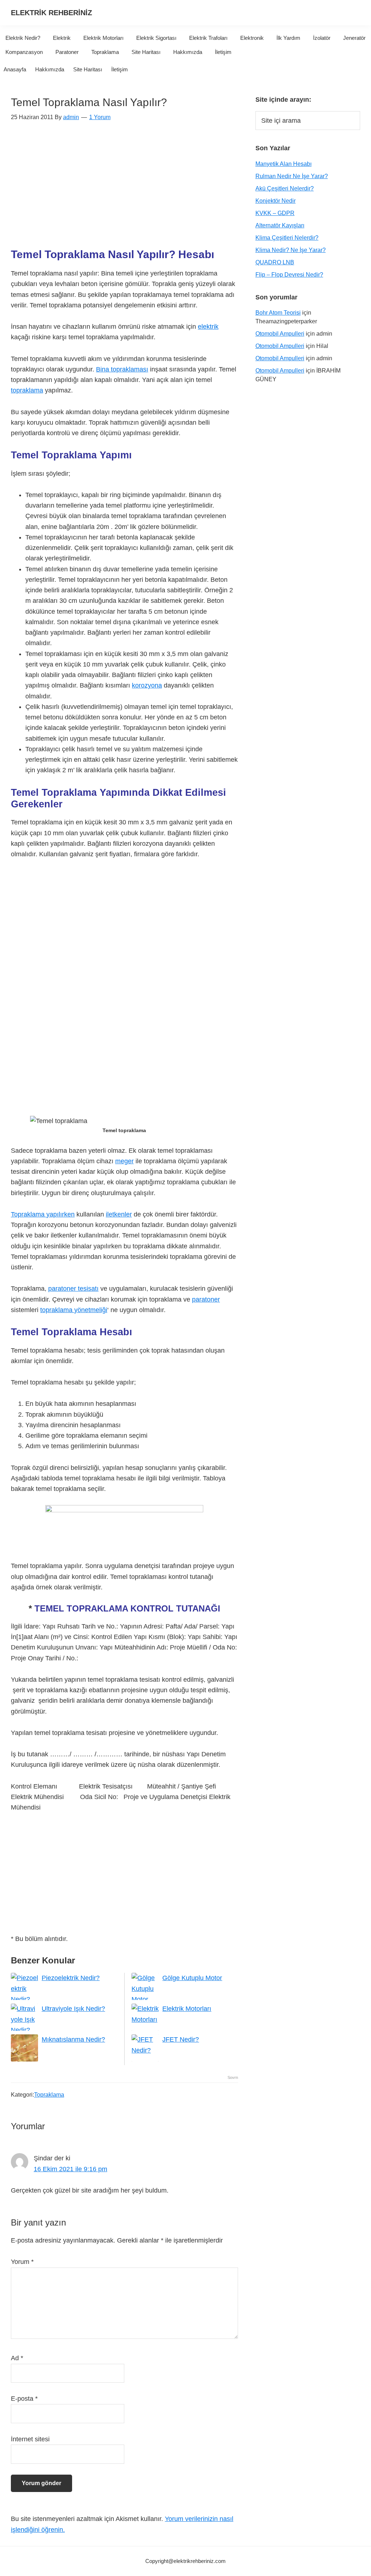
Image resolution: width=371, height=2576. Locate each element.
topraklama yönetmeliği (74, 1310)
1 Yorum (100, 117)
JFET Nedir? (181, 2039)
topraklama (27, 390)
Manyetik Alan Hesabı (284, 164)
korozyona (147, 685)
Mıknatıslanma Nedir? (73, 2039)
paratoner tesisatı (73, 1289)
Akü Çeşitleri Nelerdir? (285, 188)
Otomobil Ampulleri (280, 334)
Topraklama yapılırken (43, 1214)
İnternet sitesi (30, 2439)
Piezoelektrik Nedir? (71, 1978)
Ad (17, 2358)
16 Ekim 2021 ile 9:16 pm (70, 2169)
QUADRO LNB (275, 262)
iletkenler (119, 1214)
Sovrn (233, 2077)
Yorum (22, 2262)
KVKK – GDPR (275, 213)
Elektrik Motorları (187, 2009)
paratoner (206, 1299)
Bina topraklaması (122, 369)
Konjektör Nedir (276, 201)
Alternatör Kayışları (280, 225)
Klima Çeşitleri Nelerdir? (287, 238)
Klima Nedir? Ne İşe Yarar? (291, 250)
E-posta (24, 2399)
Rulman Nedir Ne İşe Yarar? (292, 176)
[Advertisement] (124, 189)
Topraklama (49, 2095)
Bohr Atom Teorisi (278, 313)
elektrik (208, 327)
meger (124, 1161)
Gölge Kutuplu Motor (192, 1978)
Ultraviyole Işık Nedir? (73, 2009)
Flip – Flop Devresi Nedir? (289, 275)
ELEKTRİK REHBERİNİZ (51, 13)
